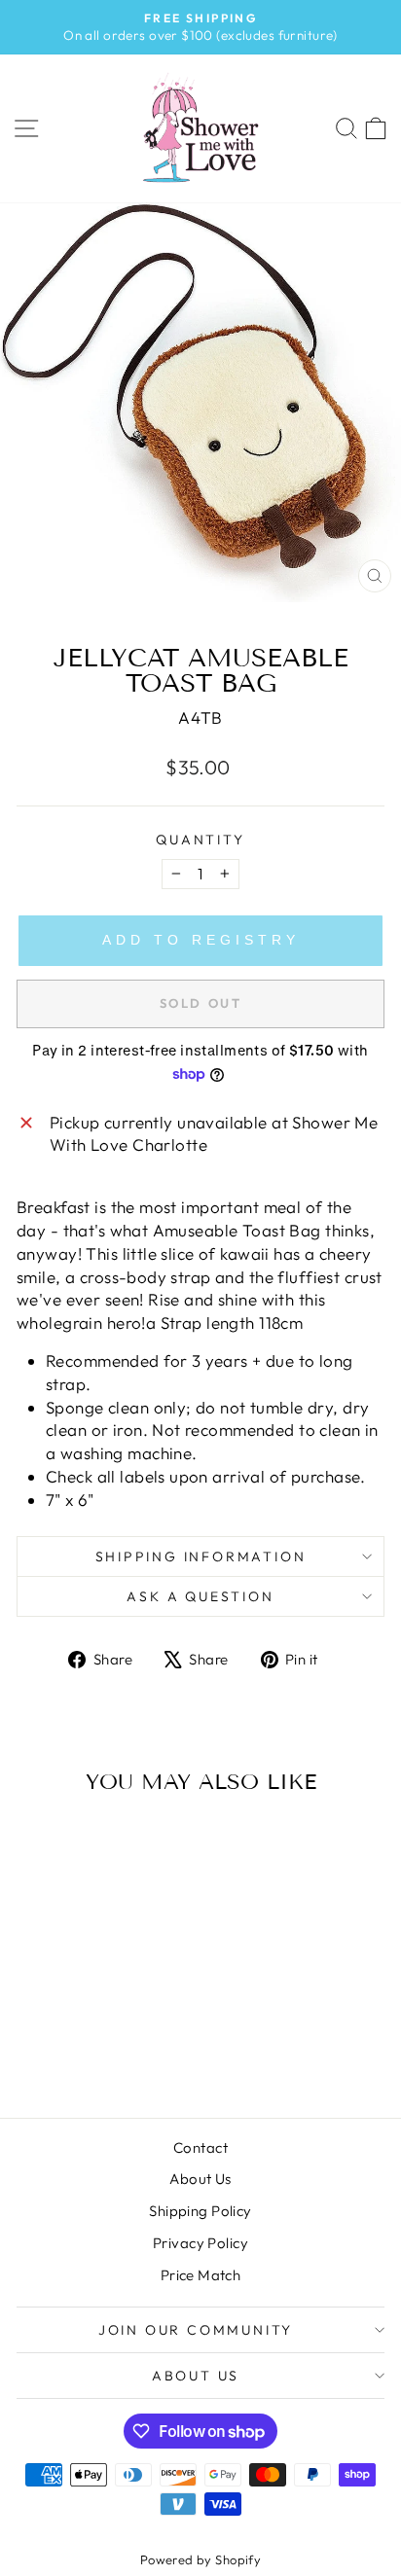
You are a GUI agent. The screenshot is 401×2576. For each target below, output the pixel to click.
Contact (200, 2147)
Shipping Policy (200, 2211)
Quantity (200, 840)
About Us (200, 2179)
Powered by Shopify (201, 2559)
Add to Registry (201, 940)
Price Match (201, 2275)
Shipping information (201, 1556)
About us (196, 2376)
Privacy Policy (200, 2243)
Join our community (196, 2330)
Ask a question (200, 1596)
